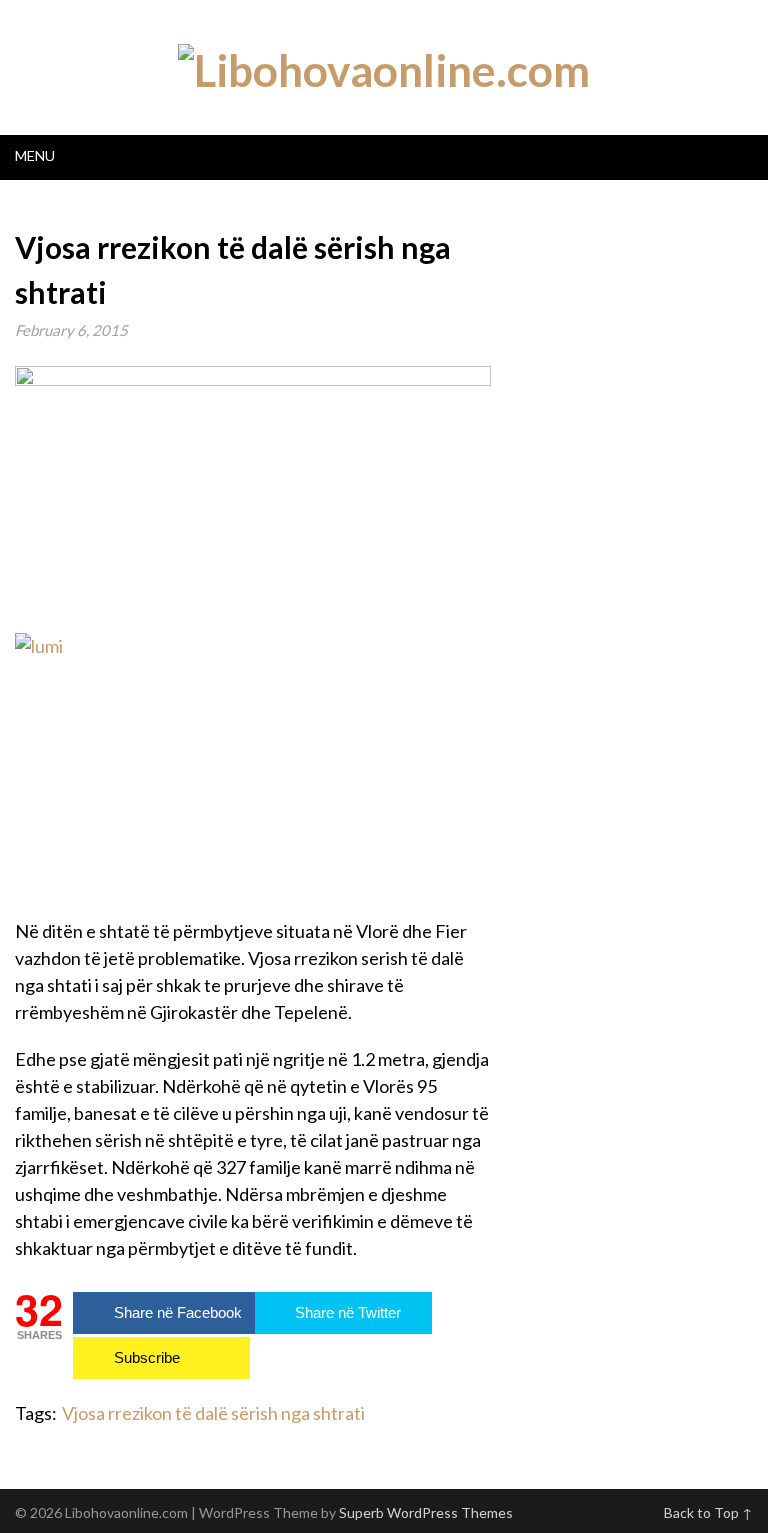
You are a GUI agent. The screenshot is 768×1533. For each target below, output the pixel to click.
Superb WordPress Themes (426, 1512)
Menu (35, 155)
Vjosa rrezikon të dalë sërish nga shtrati (213, 1413)
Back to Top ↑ (708, 1512)
